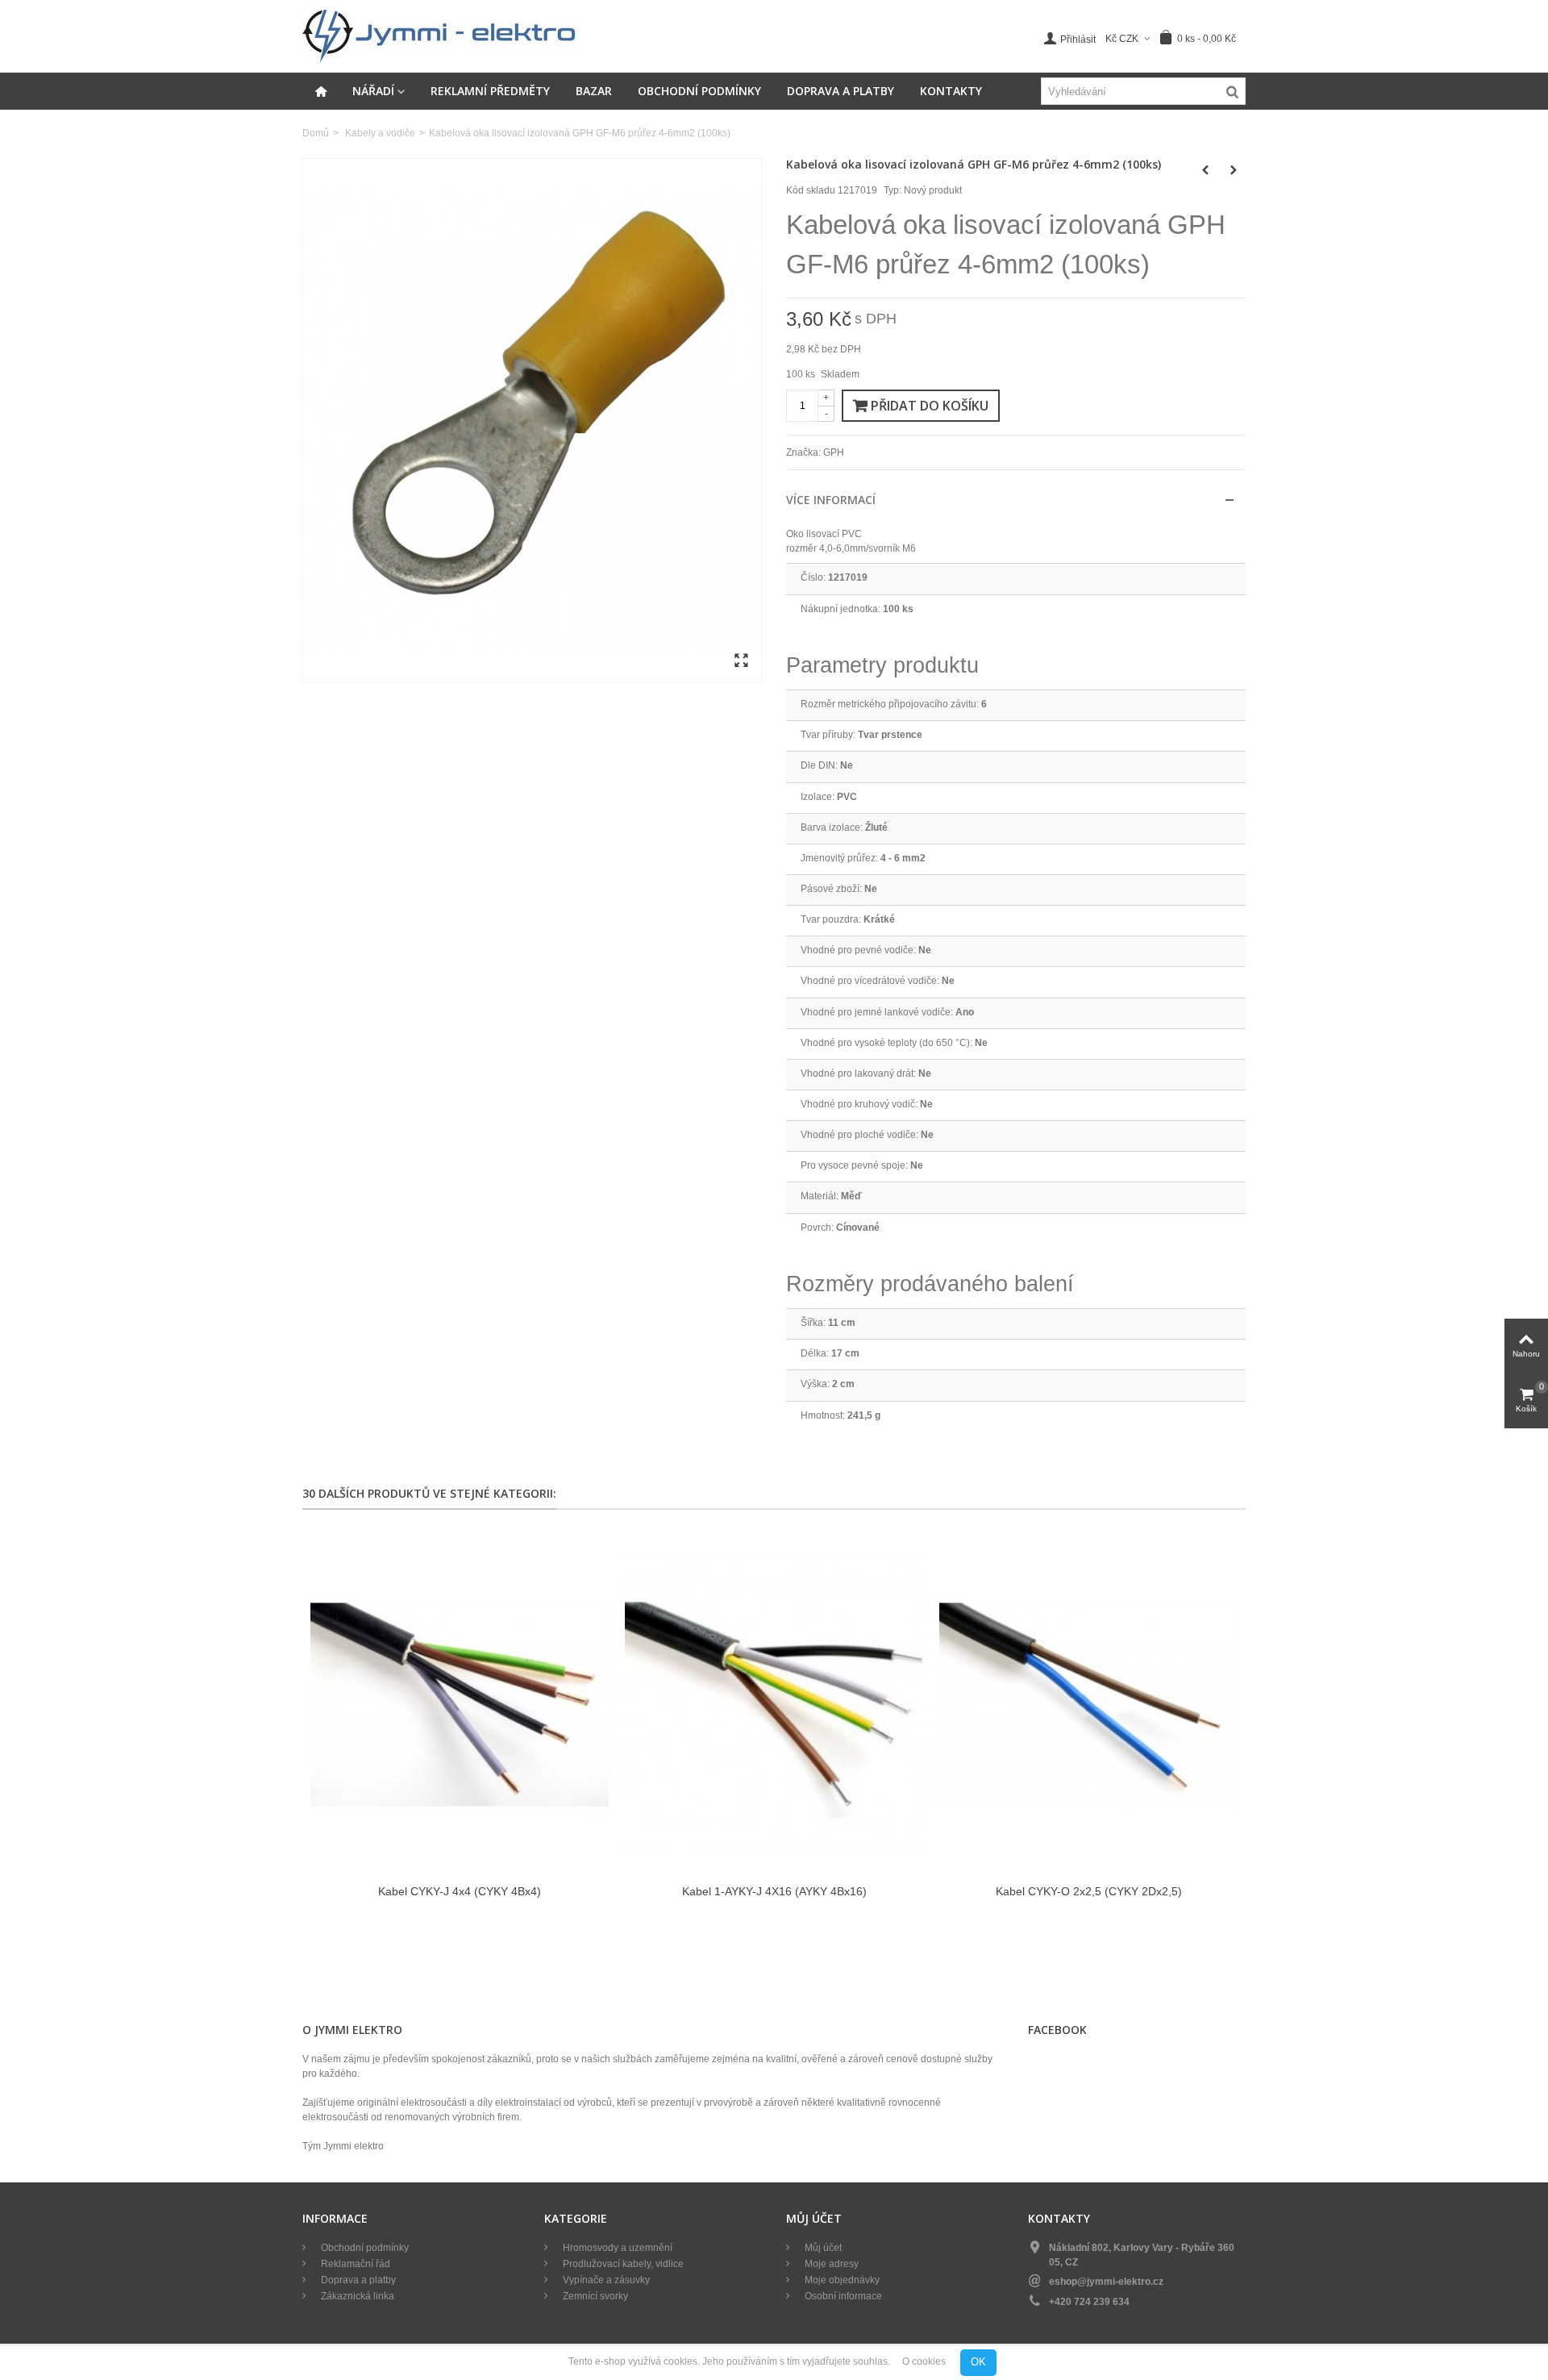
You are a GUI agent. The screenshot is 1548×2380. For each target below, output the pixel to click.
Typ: (893, 190)
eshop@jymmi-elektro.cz (1106, 2282)
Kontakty (951, 91)
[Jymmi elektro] (439, 35)
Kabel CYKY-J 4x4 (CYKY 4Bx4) (460, 1891)
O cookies (924, 2362)
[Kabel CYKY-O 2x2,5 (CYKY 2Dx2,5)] (1088, 1705)
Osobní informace (842, 2296)
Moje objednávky (841, 2280)
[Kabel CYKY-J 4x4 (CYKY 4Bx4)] (460, 1705)
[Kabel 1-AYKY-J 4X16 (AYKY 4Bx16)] (774, 1705)
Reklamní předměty (490, 91)
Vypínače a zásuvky (605, 2280)
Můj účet (822, 2248)
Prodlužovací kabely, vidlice (622, 2264)
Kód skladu (811, 190)
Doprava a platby (841, 91)
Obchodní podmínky (699, 91)
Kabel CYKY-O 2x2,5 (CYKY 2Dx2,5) (1089, 1891)
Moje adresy (830, 2264)
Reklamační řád (354, 2264)
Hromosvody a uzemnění (616, 2248)
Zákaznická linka (356, 2296)
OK (978, 2362)
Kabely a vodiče (380, 133)
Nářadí (373, 91)
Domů (316, 133)
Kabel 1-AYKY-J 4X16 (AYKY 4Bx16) (774, 1891)
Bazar (594, 91)
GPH (834, 452)
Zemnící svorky (594, 2296)
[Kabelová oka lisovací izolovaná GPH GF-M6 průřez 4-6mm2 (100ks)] (532, 421)
